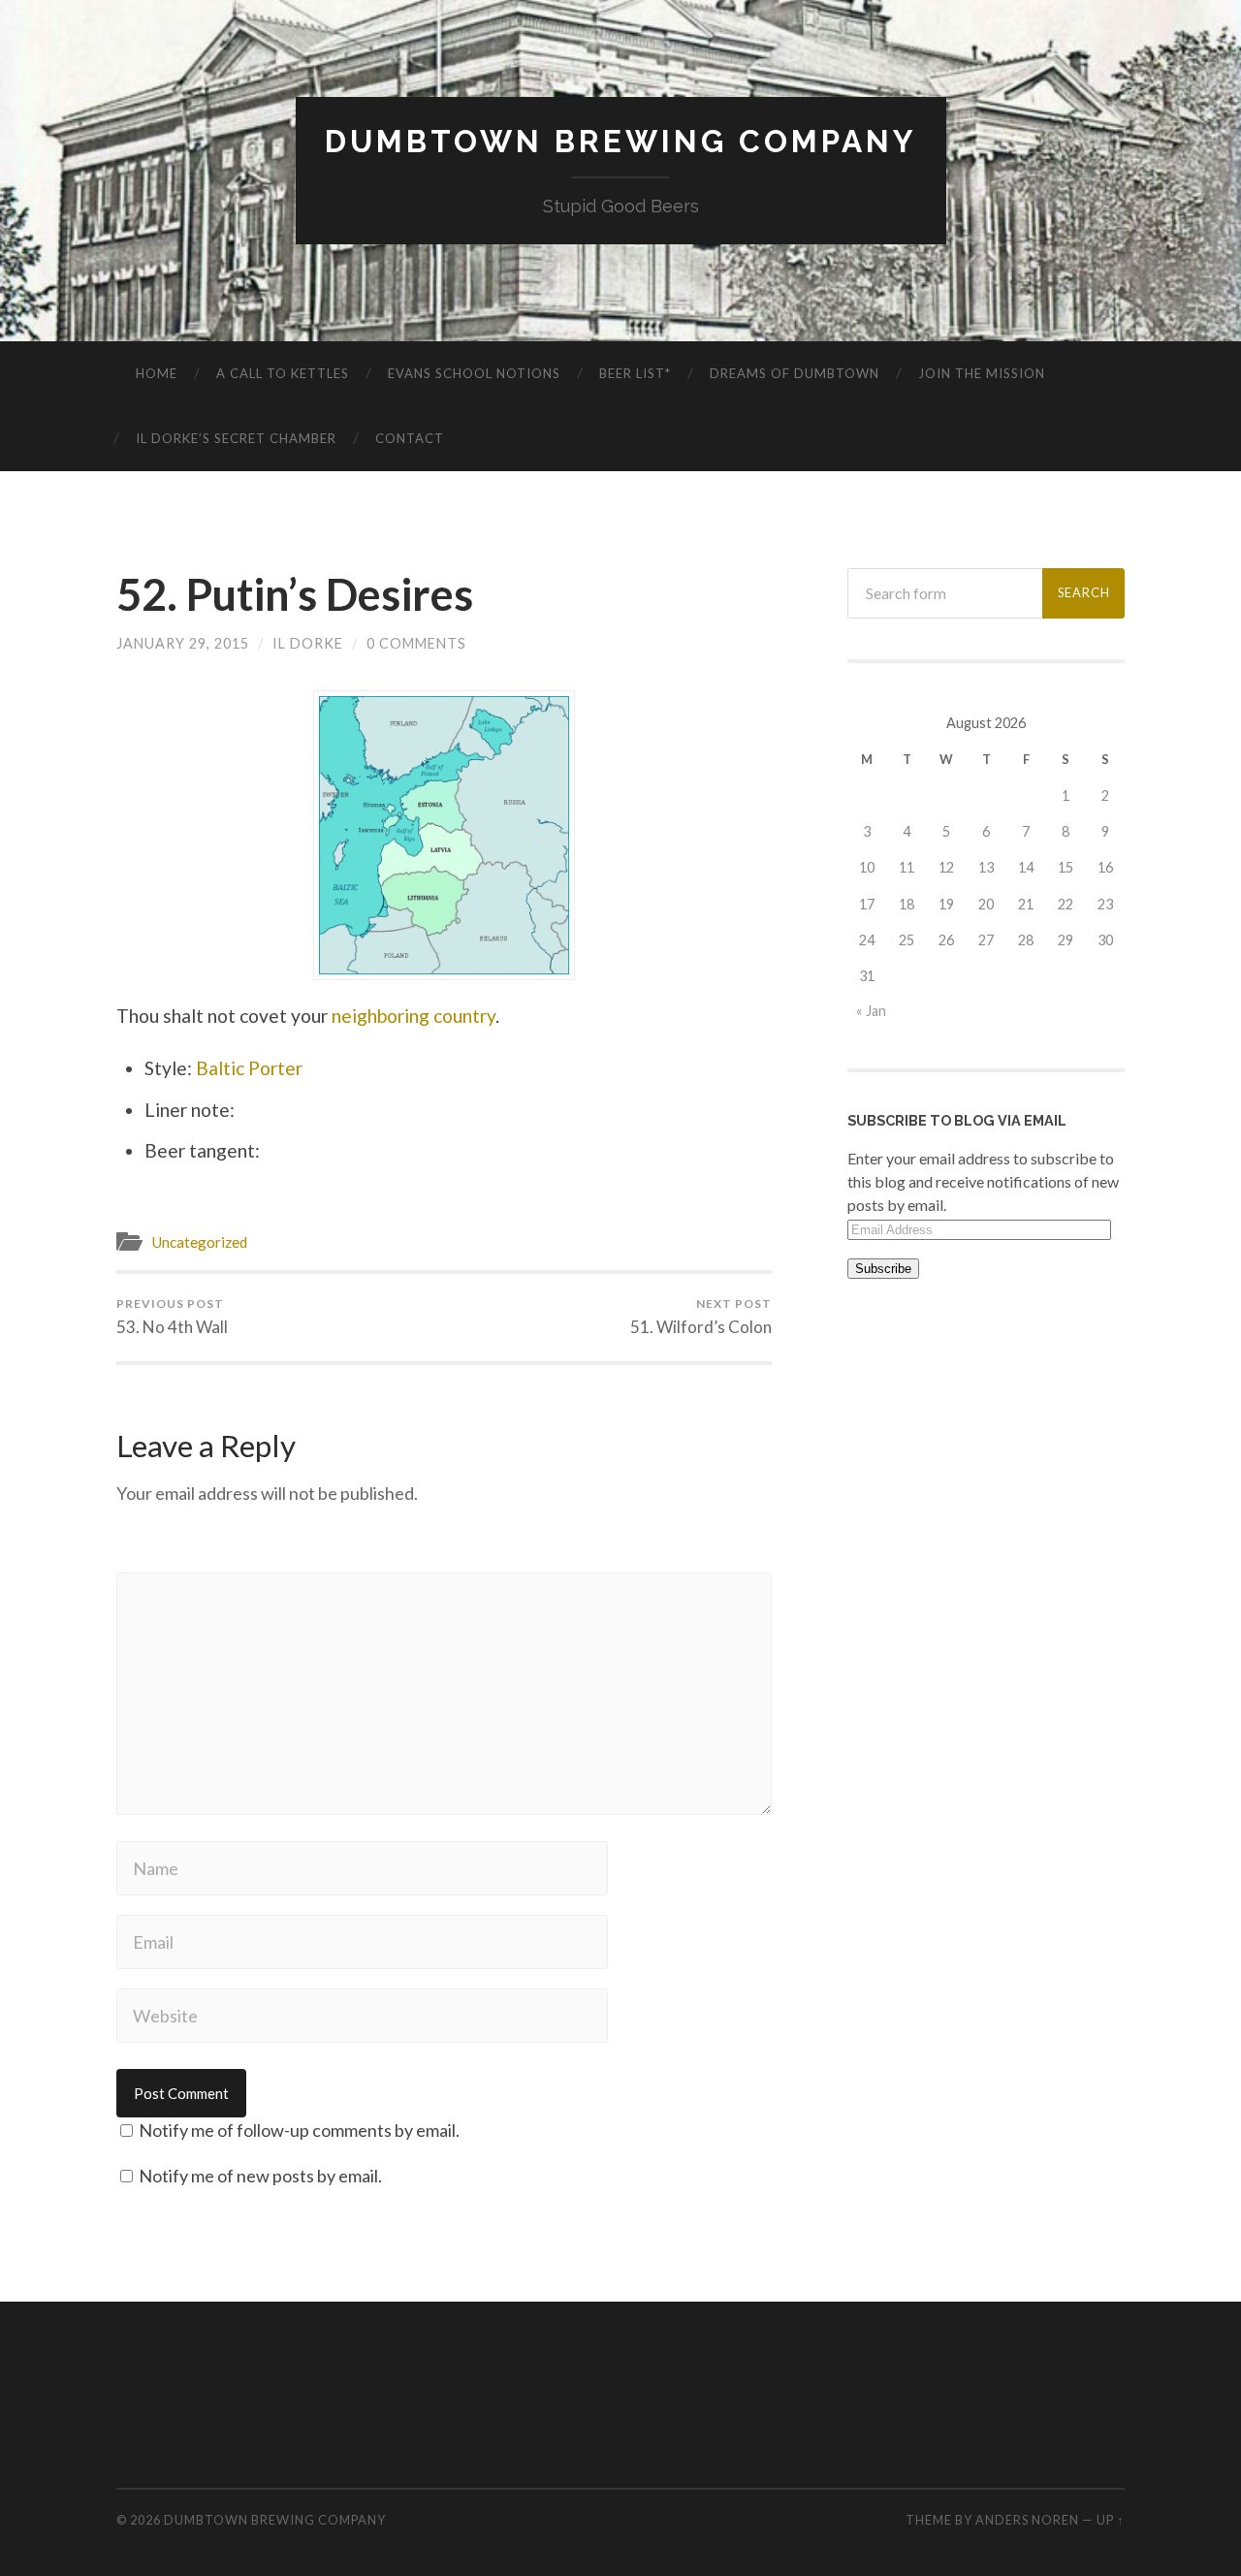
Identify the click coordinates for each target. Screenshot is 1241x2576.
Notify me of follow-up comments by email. (299, 2130)
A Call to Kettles (283, 373)
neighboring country (414, 1016)
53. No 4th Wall (172, 1317)
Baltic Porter (249, 1068)
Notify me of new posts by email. (260, 2176)
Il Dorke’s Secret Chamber (236, 438)
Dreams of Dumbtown (795, 373)
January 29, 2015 (183, 643)
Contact (410, 438)
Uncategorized (199, 1242)
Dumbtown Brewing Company (621, 141)
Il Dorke (308, 643)
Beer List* (635, 373)
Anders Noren (1027, 2520)
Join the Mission (982, 373)
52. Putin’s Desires (295, 594)
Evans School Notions (474, 373)
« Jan (871, 1011)
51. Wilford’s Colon (701, 1317)
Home (157, 373)
